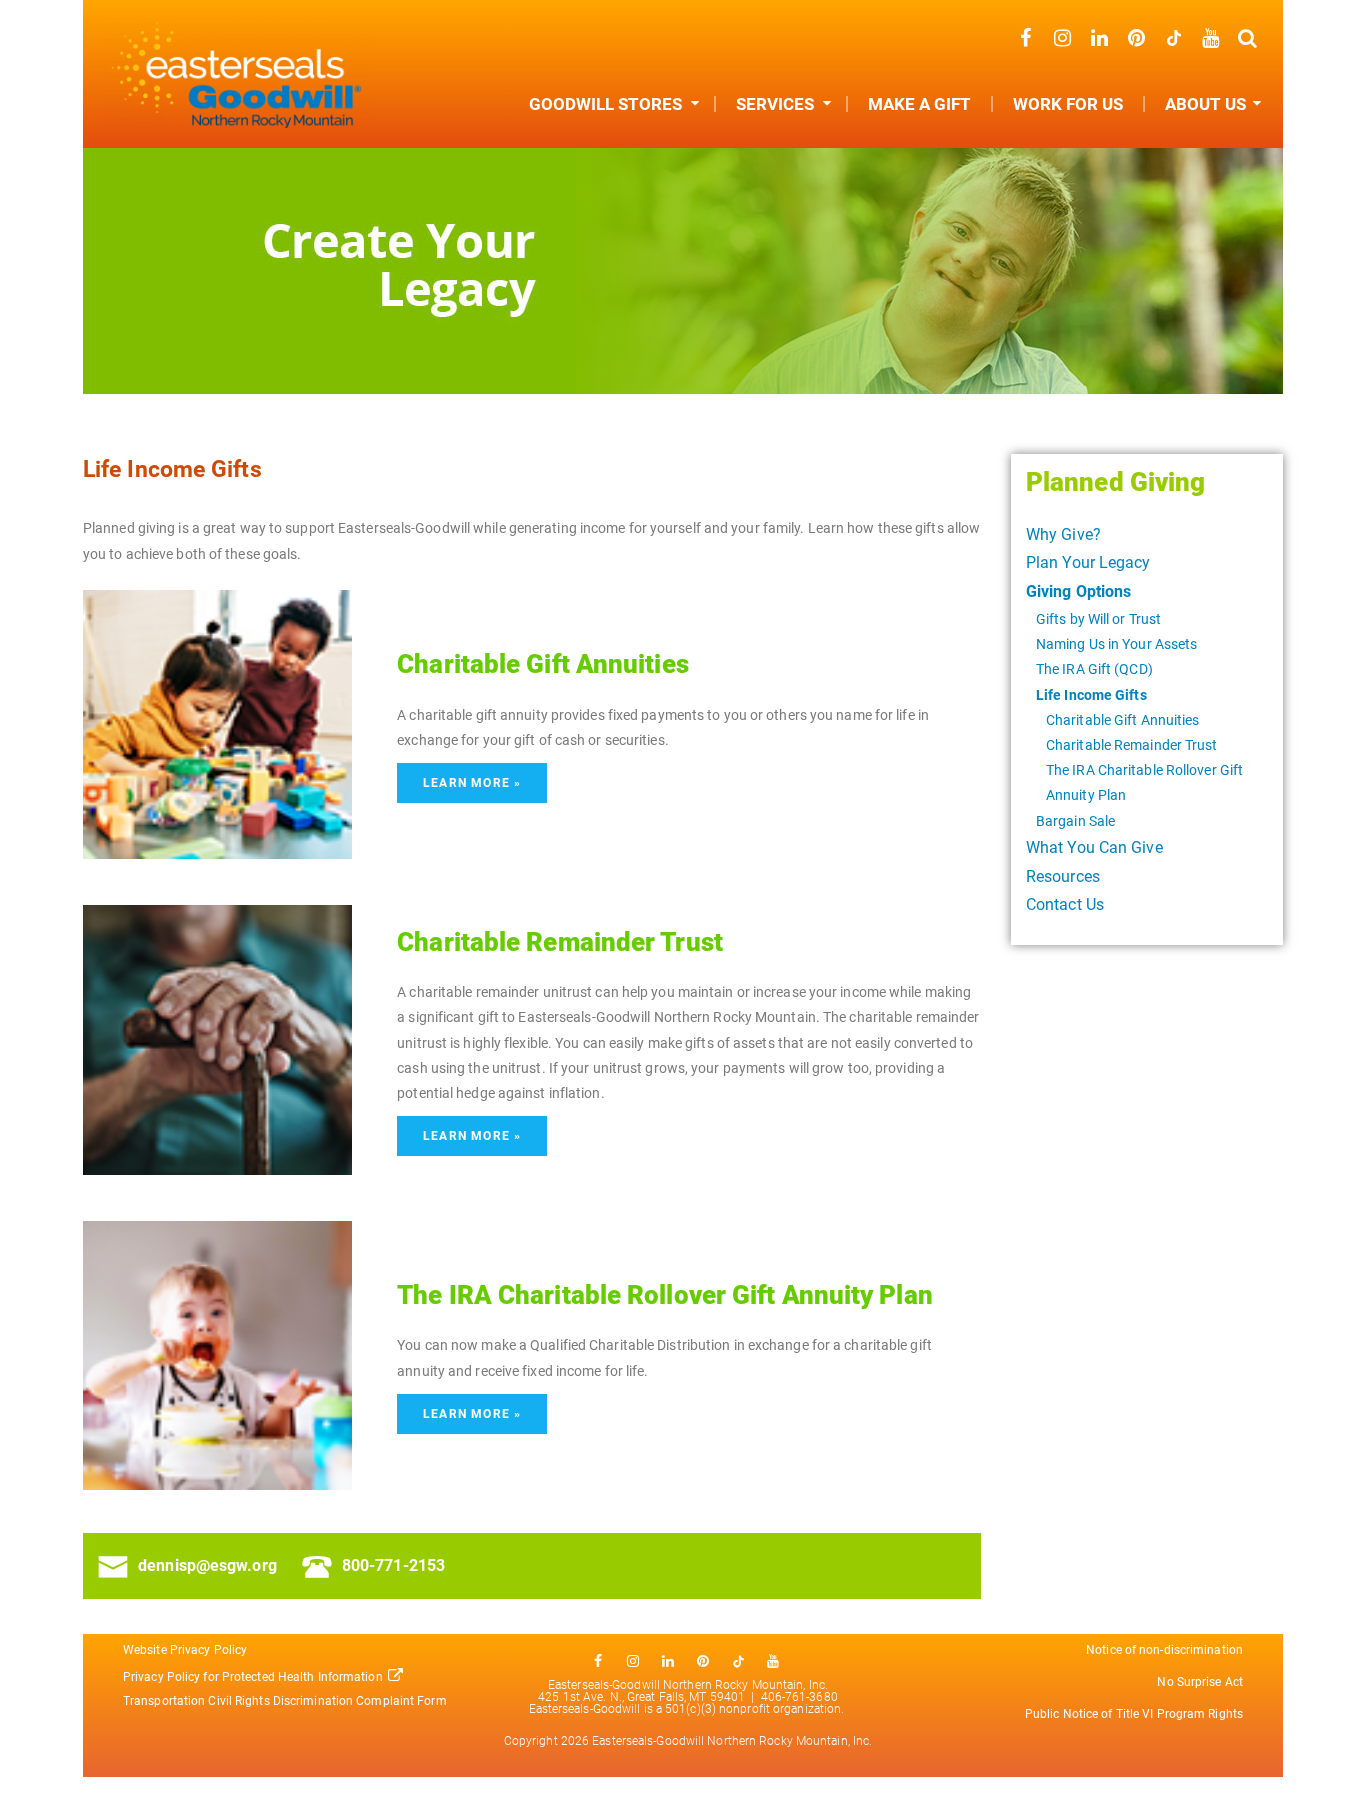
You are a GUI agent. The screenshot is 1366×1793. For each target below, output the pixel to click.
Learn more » (472, 783)
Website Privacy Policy (185, 1650)
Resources (1063, 876)
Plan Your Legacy (1088, 562)
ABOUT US (1205, 104)
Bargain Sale (1075, 821)
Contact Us (1065, 904)
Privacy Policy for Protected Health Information (253, 1677)
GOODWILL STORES (605, 104)
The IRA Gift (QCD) (1094, 669)
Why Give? (1063, 534)
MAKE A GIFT (919, 104)
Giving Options (1078, 591)
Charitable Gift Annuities (1123, 720)
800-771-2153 (393, 1565)
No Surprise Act (1200, 1682)
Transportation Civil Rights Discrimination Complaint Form (286, 1701)
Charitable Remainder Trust (1132, 745)
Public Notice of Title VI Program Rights (1134, 1714)
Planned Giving (1115, 482)
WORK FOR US (1068, 104)
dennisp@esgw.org (207, 1565)
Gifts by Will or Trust (1098, 619)
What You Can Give (1094, 847)
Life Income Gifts (1091, 695)
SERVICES (775, 104)
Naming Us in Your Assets (1116, 644)
